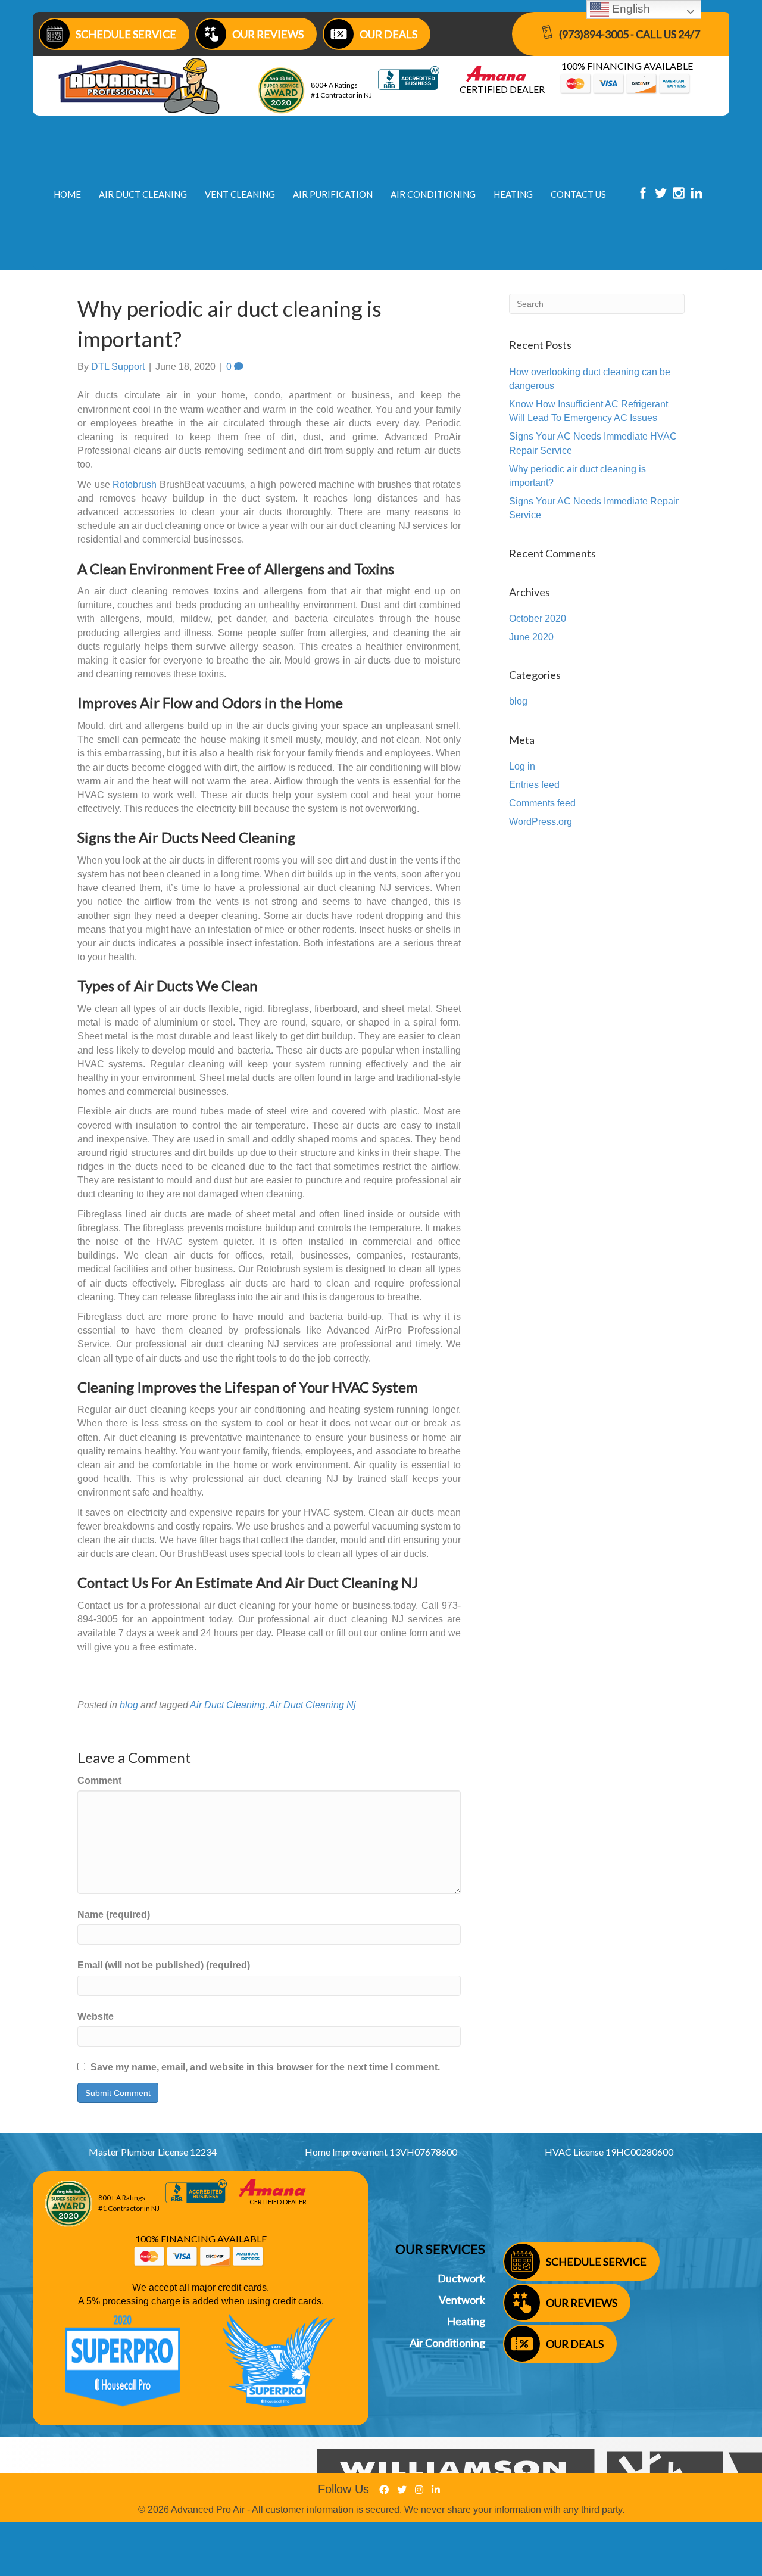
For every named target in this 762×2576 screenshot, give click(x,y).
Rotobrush (135, 485)
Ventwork (462, 2300)
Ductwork (461, 2278)
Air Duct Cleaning (227, 1705)
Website (96, 2016)
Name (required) (114, 1915)
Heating (466, 2321)
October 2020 (538, 619)
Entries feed (534, 785)
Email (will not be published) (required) (164, 1965)
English (630, 9)
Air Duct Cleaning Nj (313, 1705)
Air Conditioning (447, 2343)
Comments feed (542, 803)
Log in (522, 766)
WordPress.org (541, 822)
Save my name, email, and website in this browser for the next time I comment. (265, 2067)
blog (129, 1705)
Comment (99, 1781)
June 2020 (531, 637)
